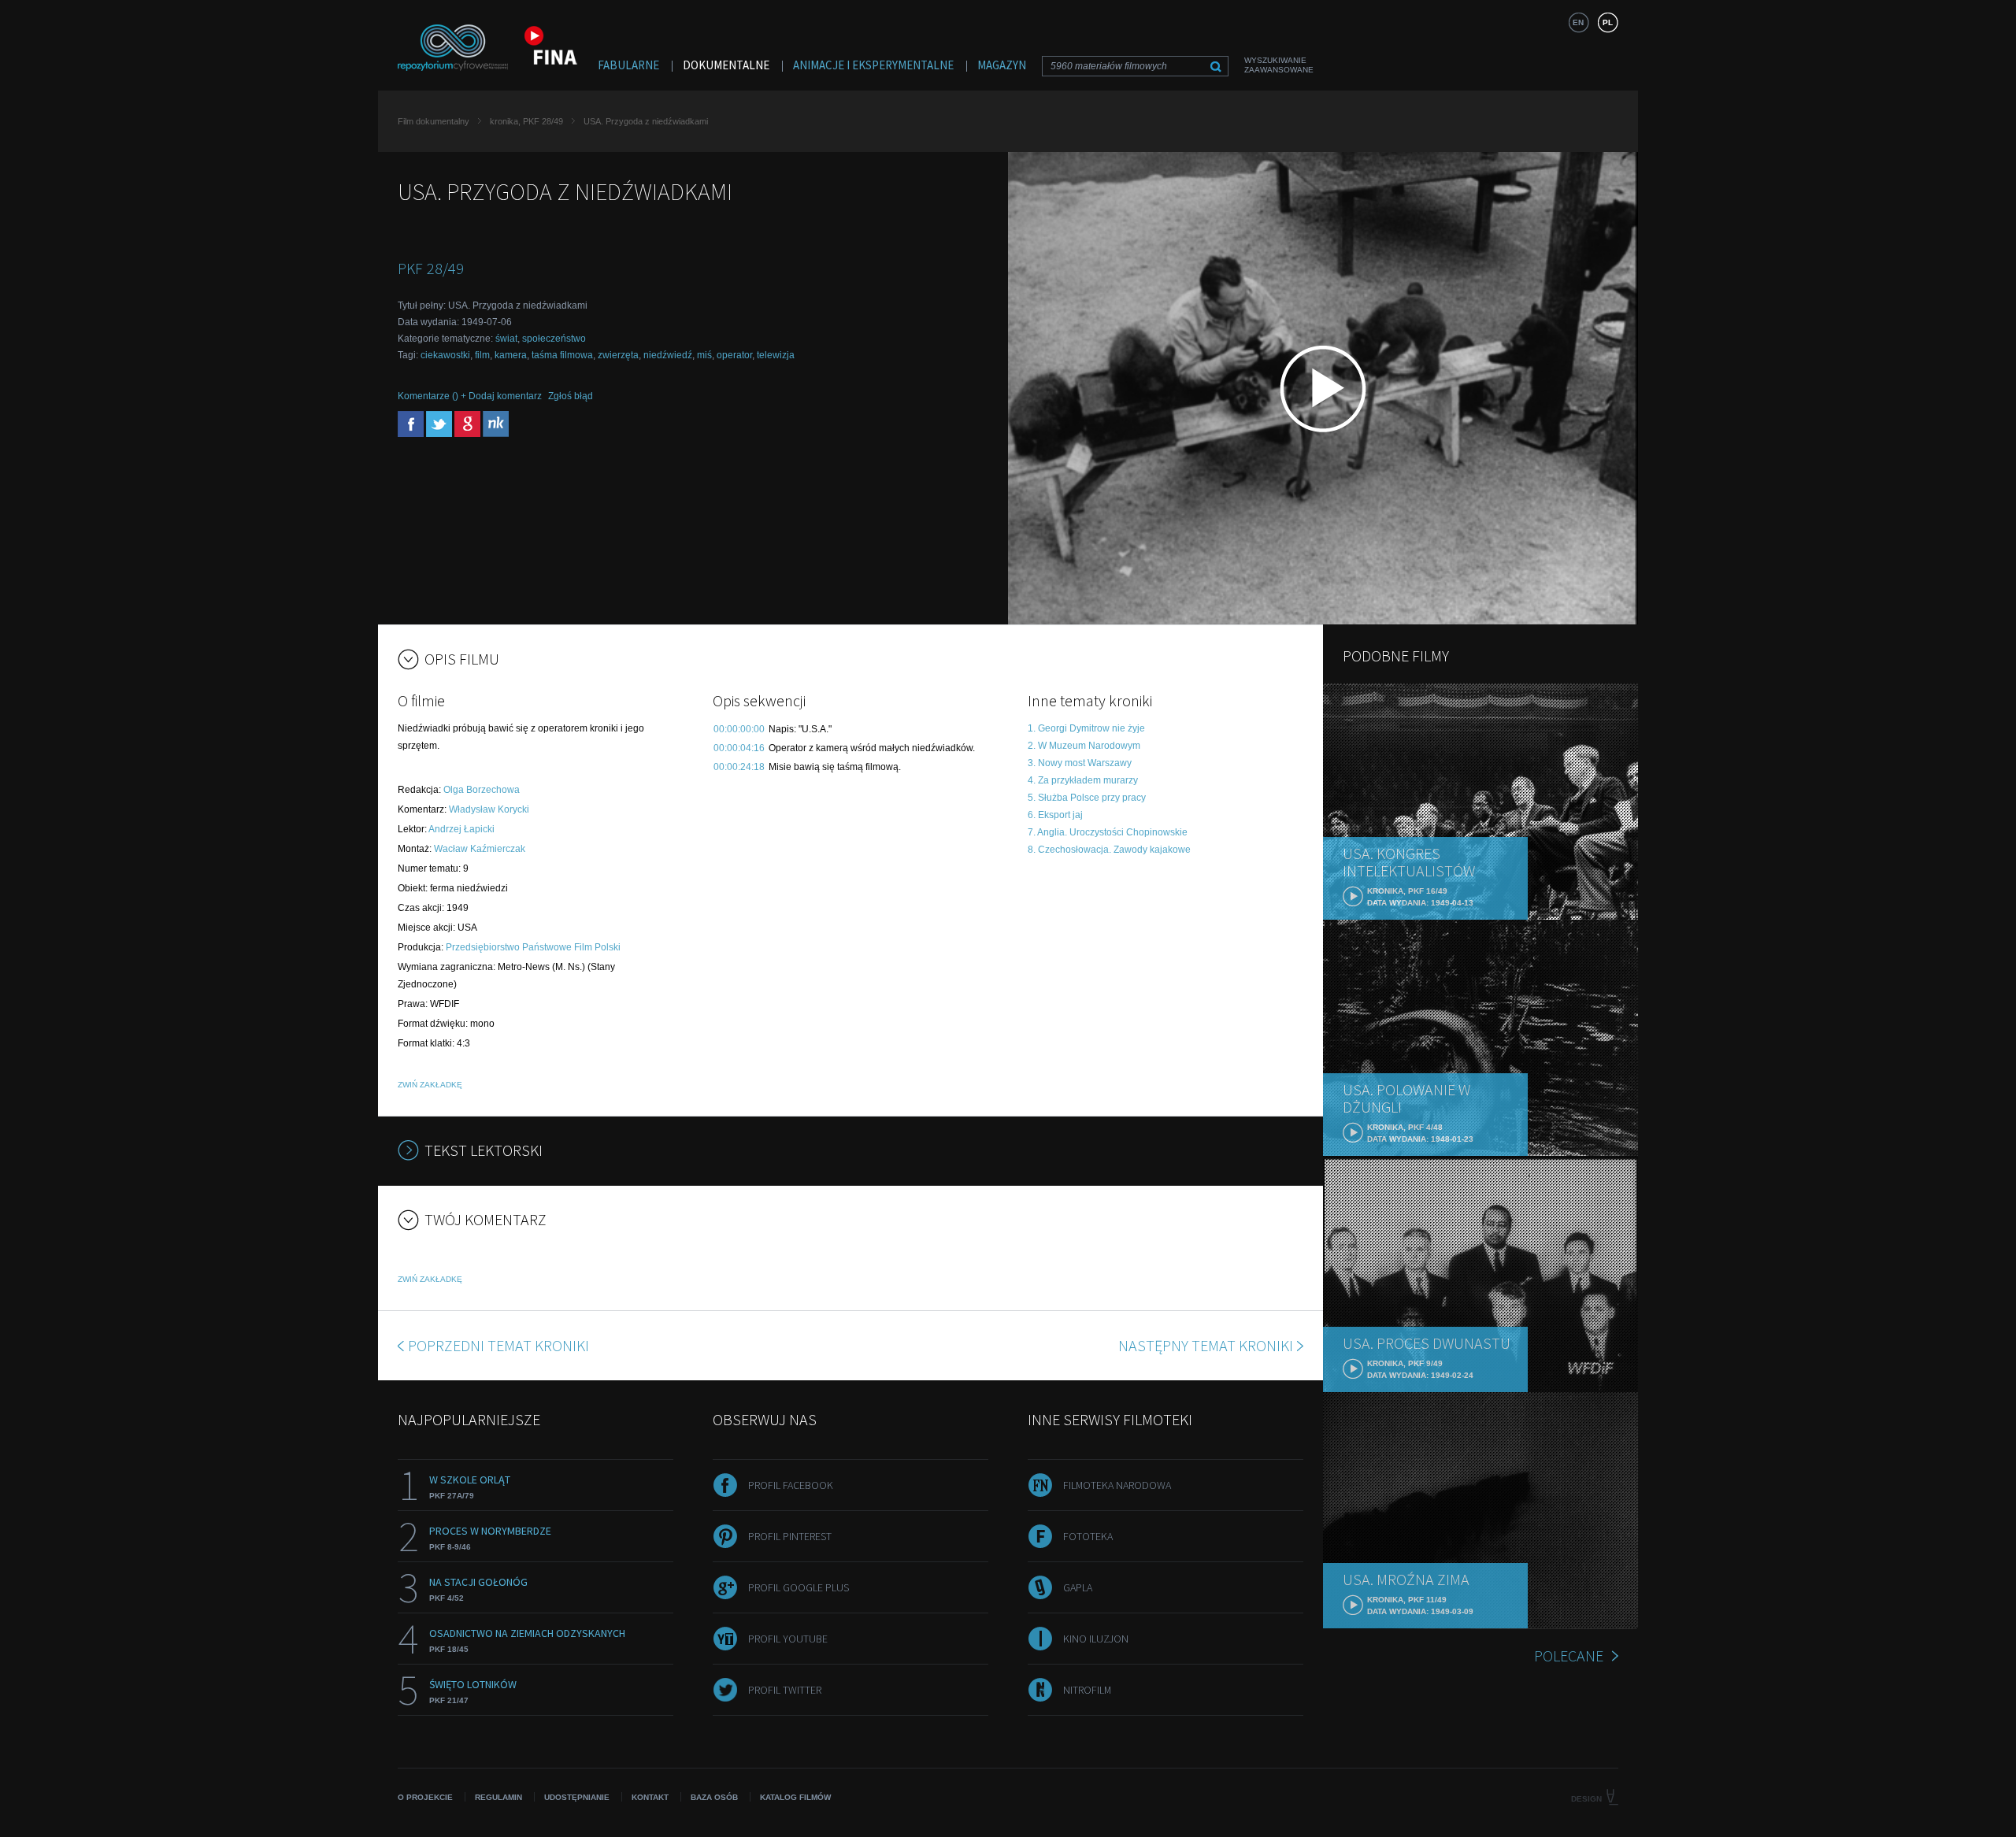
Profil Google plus (799, 1587)
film (482, 355)
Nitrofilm (1087, 1690)
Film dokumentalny (434, 121)
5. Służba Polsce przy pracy (1087, 798)
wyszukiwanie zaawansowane (1279, 65)
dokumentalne (726, 65)
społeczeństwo (554, 339)
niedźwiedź (668, 355)
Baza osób (714, 1797)
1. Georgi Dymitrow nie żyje (1086, 728)
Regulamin (498, 1797)
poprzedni (498, 1345)
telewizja (776, 355)
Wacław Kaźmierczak (480, 849)
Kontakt (650, 1797)
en (1578, 22)
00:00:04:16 (739, 748)
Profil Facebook (791, 1485)
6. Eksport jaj (1055, 815)
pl (1608, 22)
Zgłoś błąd (571, 396)
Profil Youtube (788, 1639)
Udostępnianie (577, 1797)
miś (704, 355)
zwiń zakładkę (430, 1085)
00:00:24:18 (739, 767)
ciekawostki (445, 355)
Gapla (1078, 1587)
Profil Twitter (785, 1690)
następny (1206, 1345)
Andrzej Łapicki (461, 829)
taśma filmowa (562, 355)
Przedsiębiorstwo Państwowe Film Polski (533, 947)
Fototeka (1088, 1536)
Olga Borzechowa (482, 790)
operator (734, 355)
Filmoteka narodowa (1117, 1485)
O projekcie (425, 1797)
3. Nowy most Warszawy (1080, 763)
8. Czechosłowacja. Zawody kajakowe (1109, 850)
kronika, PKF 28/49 (526, 121)
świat (506, 339)
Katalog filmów (795, 1797)
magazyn (1002, 65)
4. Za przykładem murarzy (1083, 780)
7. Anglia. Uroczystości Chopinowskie (1108, 832)
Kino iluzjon (1096, 1639)
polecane (1569, 1656)
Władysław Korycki (489, 809)
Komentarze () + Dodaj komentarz (470, 396)
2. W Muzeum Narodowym (1084, 746)
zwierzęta (618, 355)
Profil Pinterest (790, 1536)
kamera (511, 355)
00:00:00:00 (739, 729)
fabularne (628, 65)
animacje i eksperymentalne (873, 65)
